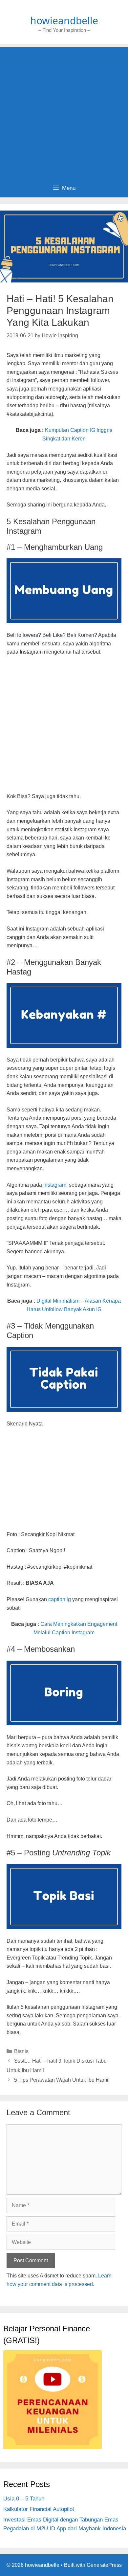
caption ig (60, 1599)
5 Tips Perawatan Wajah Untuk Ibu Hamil (62, 2080)
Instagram (55, 1185)
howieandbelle (64, 21)
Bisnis (21, 2051)
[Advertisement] (64, 111)
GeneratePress (104, 2565)
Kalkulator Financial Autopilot (39, 2509)
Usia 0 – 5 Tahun (24, 2499)
